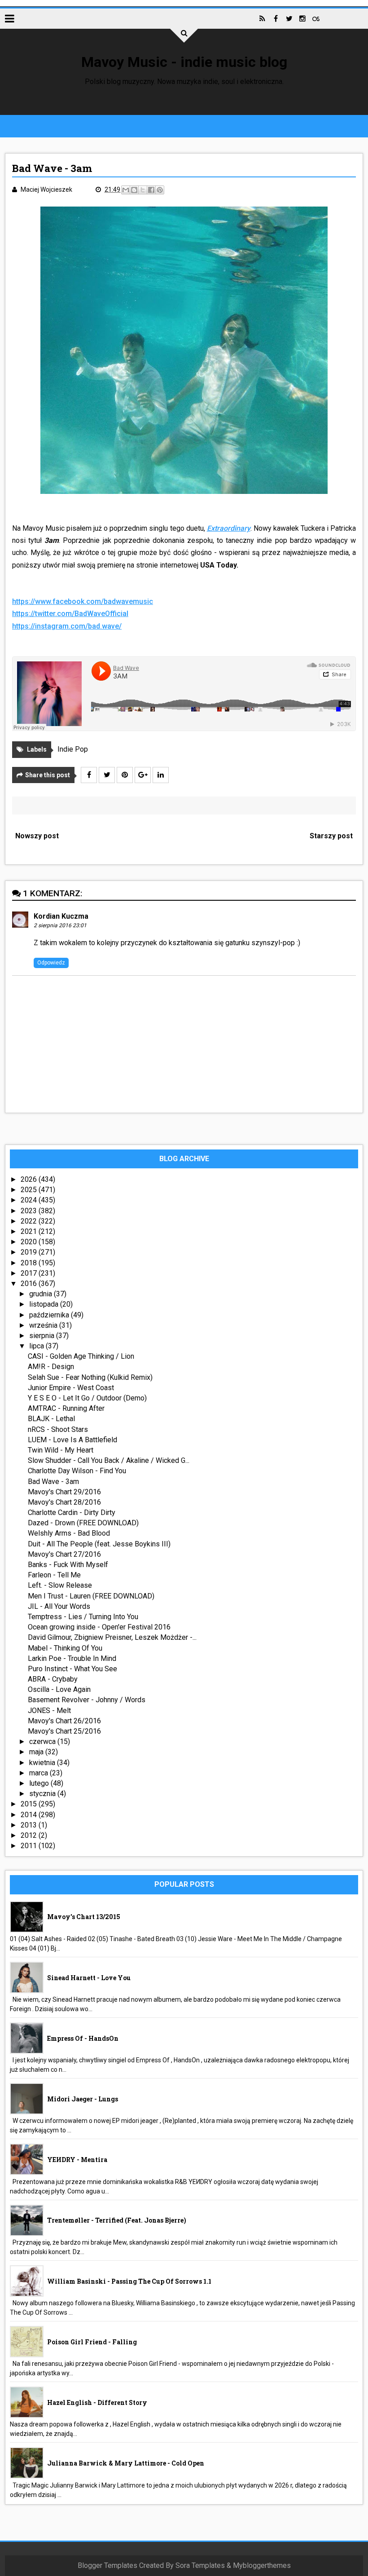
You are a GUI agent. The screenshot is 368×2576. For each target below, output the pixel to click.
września (44, 1325)
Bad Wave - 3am (53, 1482)
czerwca (43, 1742)
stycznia (43, 1794)
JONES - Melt (49, 1711)
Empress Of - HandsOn (83, 2038)
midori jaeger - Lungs (83, 2099)
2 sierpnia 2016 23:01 (60, 925)
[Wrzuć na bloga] (134, 190)
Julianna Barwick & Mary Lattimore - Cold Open (126, 2463)
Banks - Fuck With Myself (68, 1565)
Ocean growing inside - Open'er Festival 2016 (99, 1627)
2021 (30, 1231)
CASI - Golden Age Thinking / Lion (81, 1356)
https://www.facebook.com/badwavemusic (83, 601)
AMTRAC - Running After (66, 1408)
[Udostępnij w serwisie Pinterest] (160, 190)
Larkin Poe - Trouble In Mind (72, 1658)
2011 (30, 1846)
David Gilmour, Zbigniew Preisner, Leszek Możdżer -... (112, 1637)
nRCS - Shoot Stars (58, 1429)
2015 (30, 1804)
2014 (30, 1815)
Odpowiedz (51, 963)
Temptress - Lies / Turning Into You (83, 1617)
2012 (30, 1835)
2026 (30, 1179)
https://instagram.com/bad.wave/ (67, 626)
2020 (30, 1242)
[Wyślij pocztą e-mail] (126, 190)
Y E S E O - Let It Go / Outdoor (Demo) (87, 1398)
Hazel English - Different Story (97, 2402)
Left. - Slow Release (60, 1585)
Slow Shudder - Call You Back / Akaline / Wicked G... (109, 1460)
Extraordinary (229, 528)
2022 (30, 1221)
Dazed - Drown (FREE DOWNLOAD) (83, 1523)
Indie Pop (73, 749)
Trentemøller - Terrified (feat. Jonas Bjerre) (117, 2220)
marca (39, 1773)
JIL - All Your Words (59, 1606)
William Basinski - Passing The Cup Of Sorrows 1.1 (129, 2281)
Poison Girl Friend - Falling (92, 2342)
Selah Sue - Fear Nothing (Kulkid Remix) (90, 1377)
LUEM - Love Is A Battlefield (72, 1440)
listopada (45, 1304)
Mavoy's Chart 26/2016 (64, 1721)
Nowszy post (37, 836)
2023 (30, 1211)
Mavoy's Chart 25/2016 (64, 1731)
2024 (30, 1200)
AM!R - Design (51, 1367)
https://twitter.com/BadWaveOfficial (70, 614)
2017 (30, 1273)
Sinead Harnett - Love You (89, 1978)
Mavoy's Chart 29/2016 (64, 1492)
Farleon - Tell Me (54, 1575)
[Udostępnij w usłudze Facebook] (151, 190)
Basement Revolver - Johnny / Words (87, 1700)
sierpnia (43, 1336)
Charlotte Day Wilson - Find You (77, 1471)
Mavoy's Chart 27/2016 (64, 1554)
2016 (30, 1284)
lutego (40, 1783)
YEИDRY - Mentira (77, 2160)
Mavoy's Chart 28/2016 (64, 1502)
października (50, 1315)
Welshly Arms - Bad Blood (69, 1533)
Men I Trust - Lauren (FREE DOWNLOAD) (91, 1596)
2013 (30, 1825)
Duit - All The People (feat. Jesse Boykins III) (99, 1544)
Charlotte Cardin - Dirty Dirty (72, 1513)
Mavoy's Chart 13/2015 (84, 1917)
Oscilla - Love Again (59, 1689)
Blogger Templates (107, 2565)
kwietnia (43, 1763)
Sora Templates (200, 2565)
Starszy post (331, 836)
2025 (30, 1190)
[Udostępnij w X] (143, 190)
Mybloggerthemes (262, 2565)
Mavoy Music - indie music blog (184, 62)
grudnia (42, 1294)
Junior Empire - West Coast (71, 1388)
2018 (30, 1263)
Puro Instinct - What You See (72, 1669)
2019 (30, 1252)
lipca (37, 1346)
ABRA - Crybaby (53, 1679)
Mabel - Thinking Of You (65, 1648)
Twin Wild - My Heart (61, 1450)
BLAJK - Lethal (51, 1419)
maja (37, 1752)
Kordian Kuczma (61, 916)
